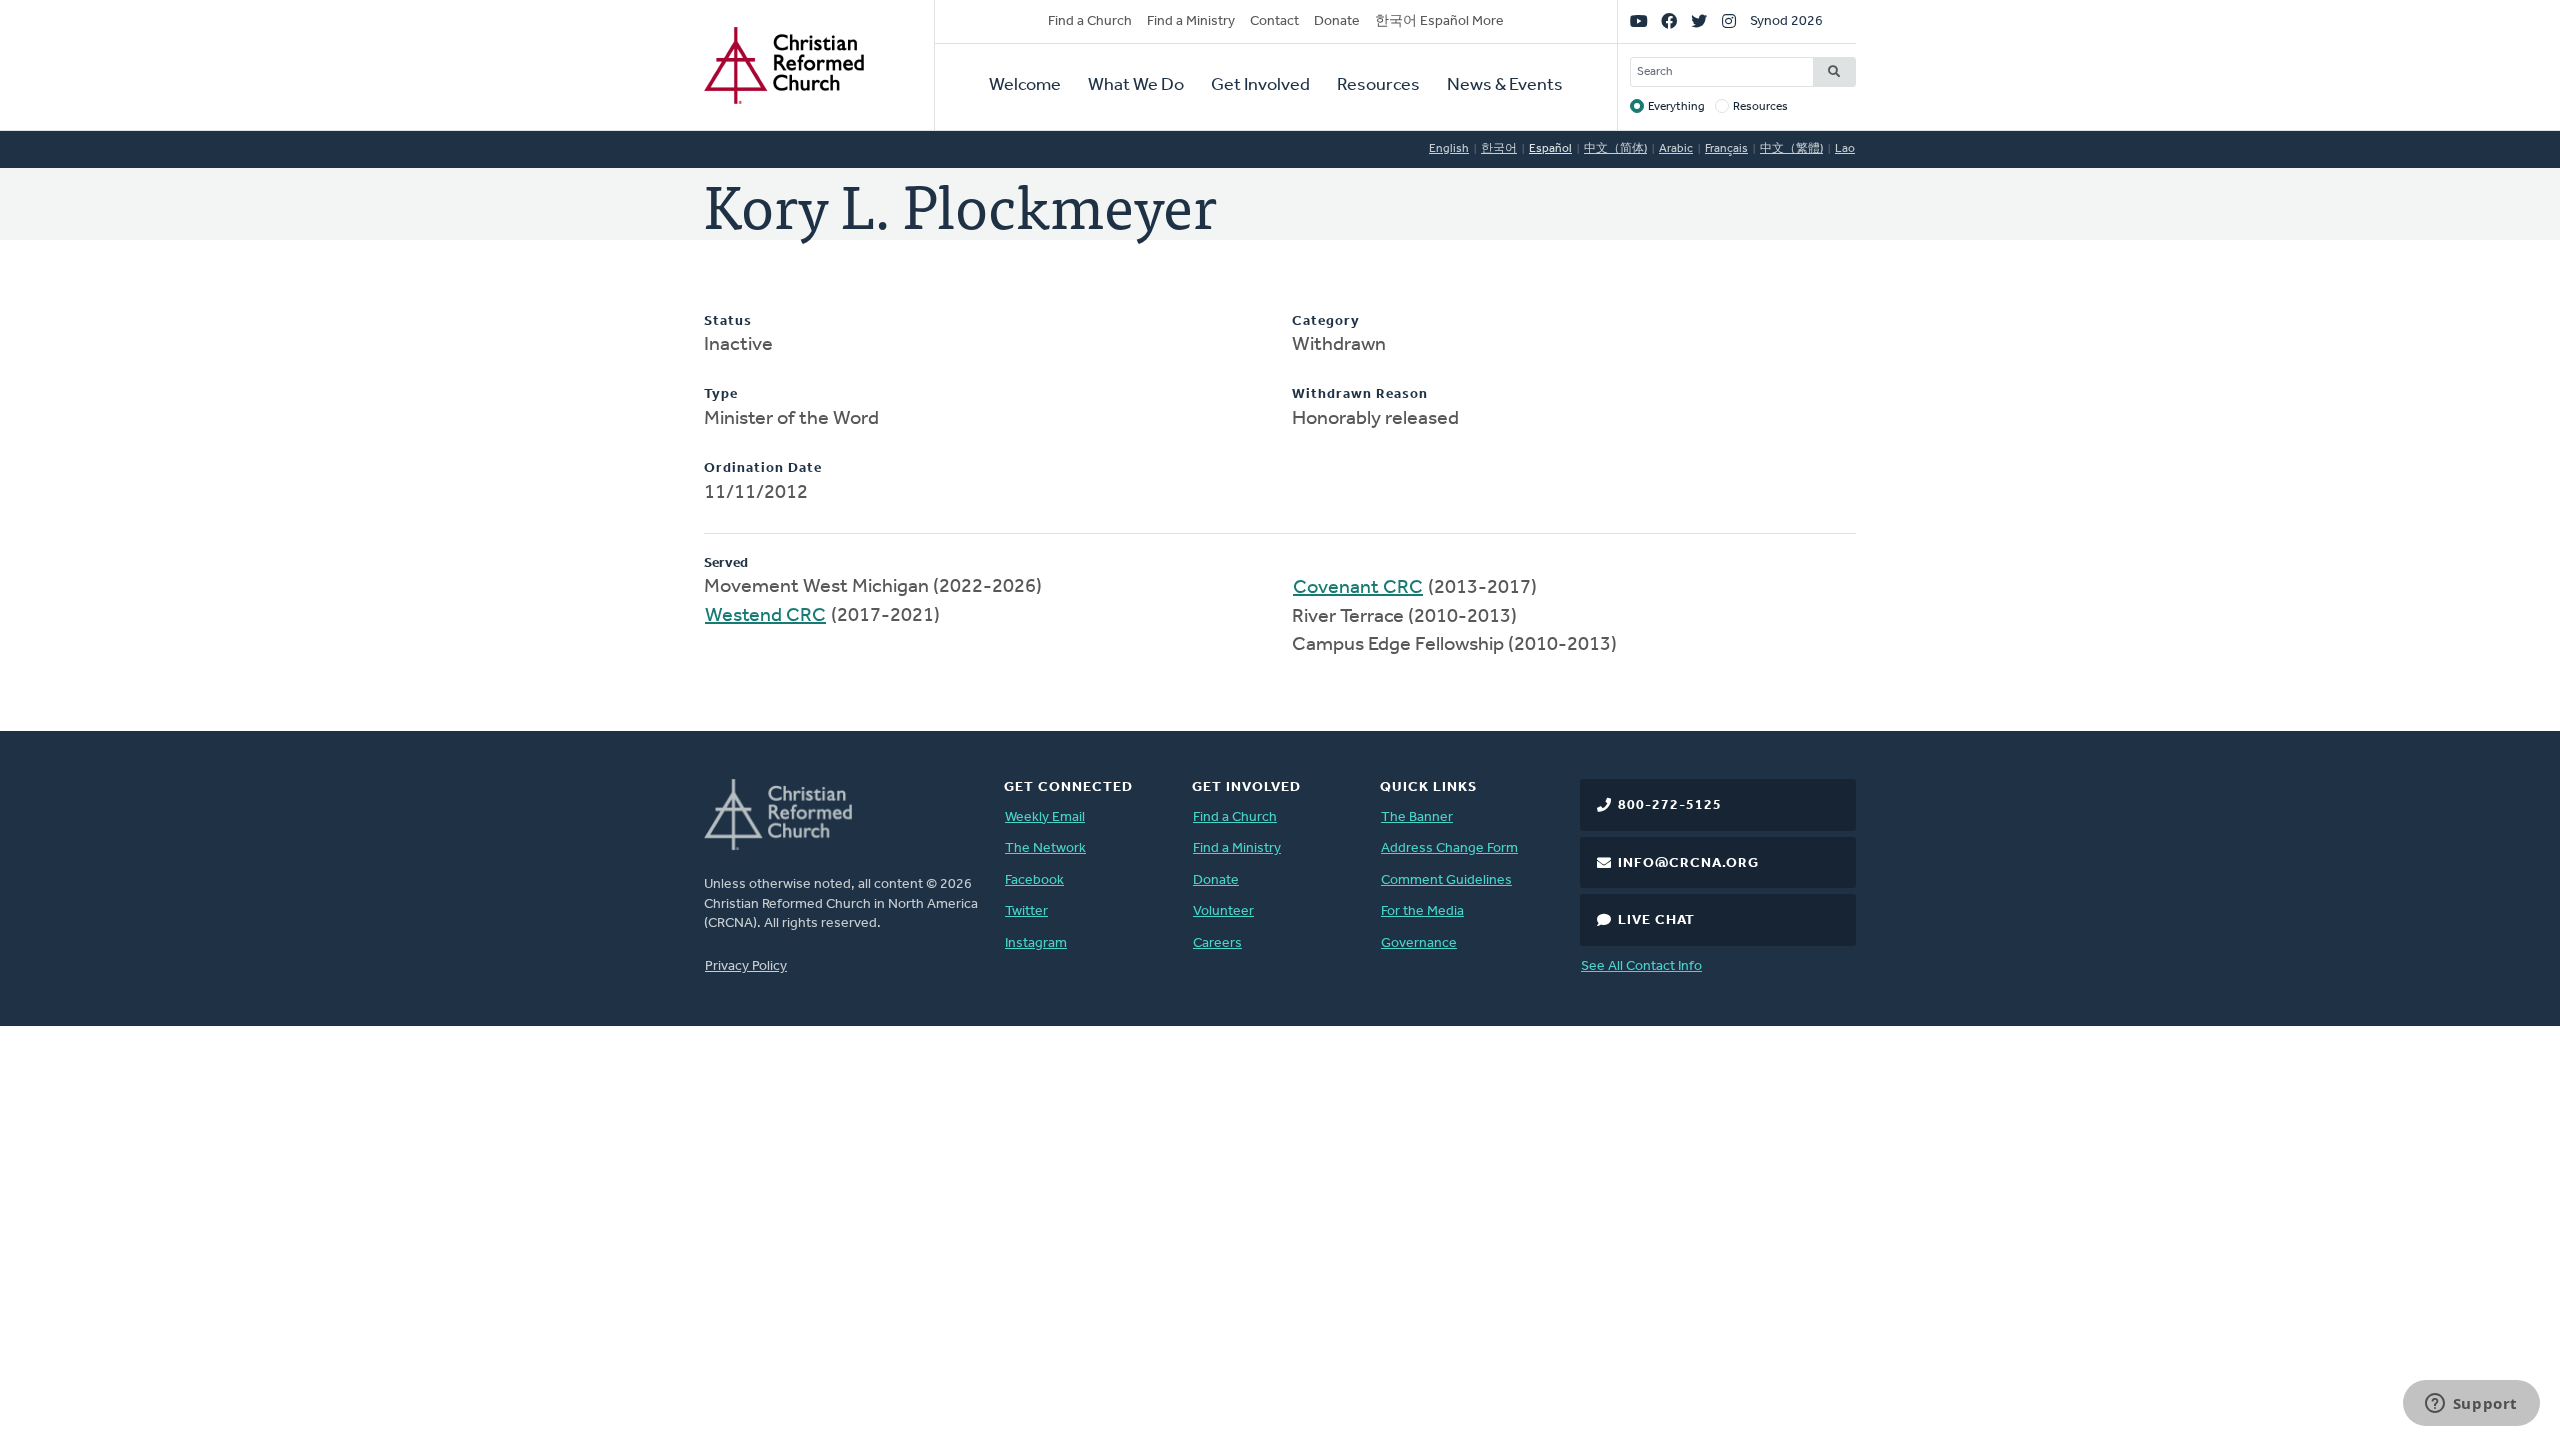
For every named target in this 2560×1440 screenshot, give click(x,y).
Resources (1378, 86)
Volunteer (1223, 911)
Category (1326, 321)
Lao (1845, 149)
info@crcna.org (1688, 863)
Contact (1274, 21)
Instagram (1036, 943)
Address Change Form (1449, 848)
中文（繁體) (1791, 149)
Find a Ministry (1191, 21)
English (1449, 149)
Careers (1217, 943)
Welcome (1025, 86)
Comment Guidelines (1446, 880)
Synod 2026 (1786, 21)
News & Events (1505, 86)
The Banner (1417, 817)
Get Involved (1260, 86)
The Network (1045, 848)
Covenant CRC (1358, 588)
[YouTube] (1639, 22)
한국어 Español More (1439, 21)
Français (1726, 149)
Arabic (1676, 149)
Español (1550, 149)
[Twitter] (1699, 22)
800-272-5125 (1670, 805)
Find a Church (1090, 21)
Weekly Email (1045, 817)
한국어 (1499, 149)
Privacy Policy (746, 966)
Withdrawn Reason (1360, 394)
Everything (1676, 107)
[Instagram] (1729, 22)
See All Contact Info (1641, 966)
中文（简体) (1615, 149)
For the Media (1422, 911)
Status (728, 321)
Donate (1337, 21)
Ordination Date (763, 468)
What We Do (1136, 86)
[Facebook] (1669, 22)
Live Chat (1656, 920)
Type (721, 394)
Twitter (1026, 911)
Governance (1419, 943)
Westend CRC (765, 616)
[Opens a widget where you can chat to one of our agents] (2471, 1405)
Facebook (1034, 880)
